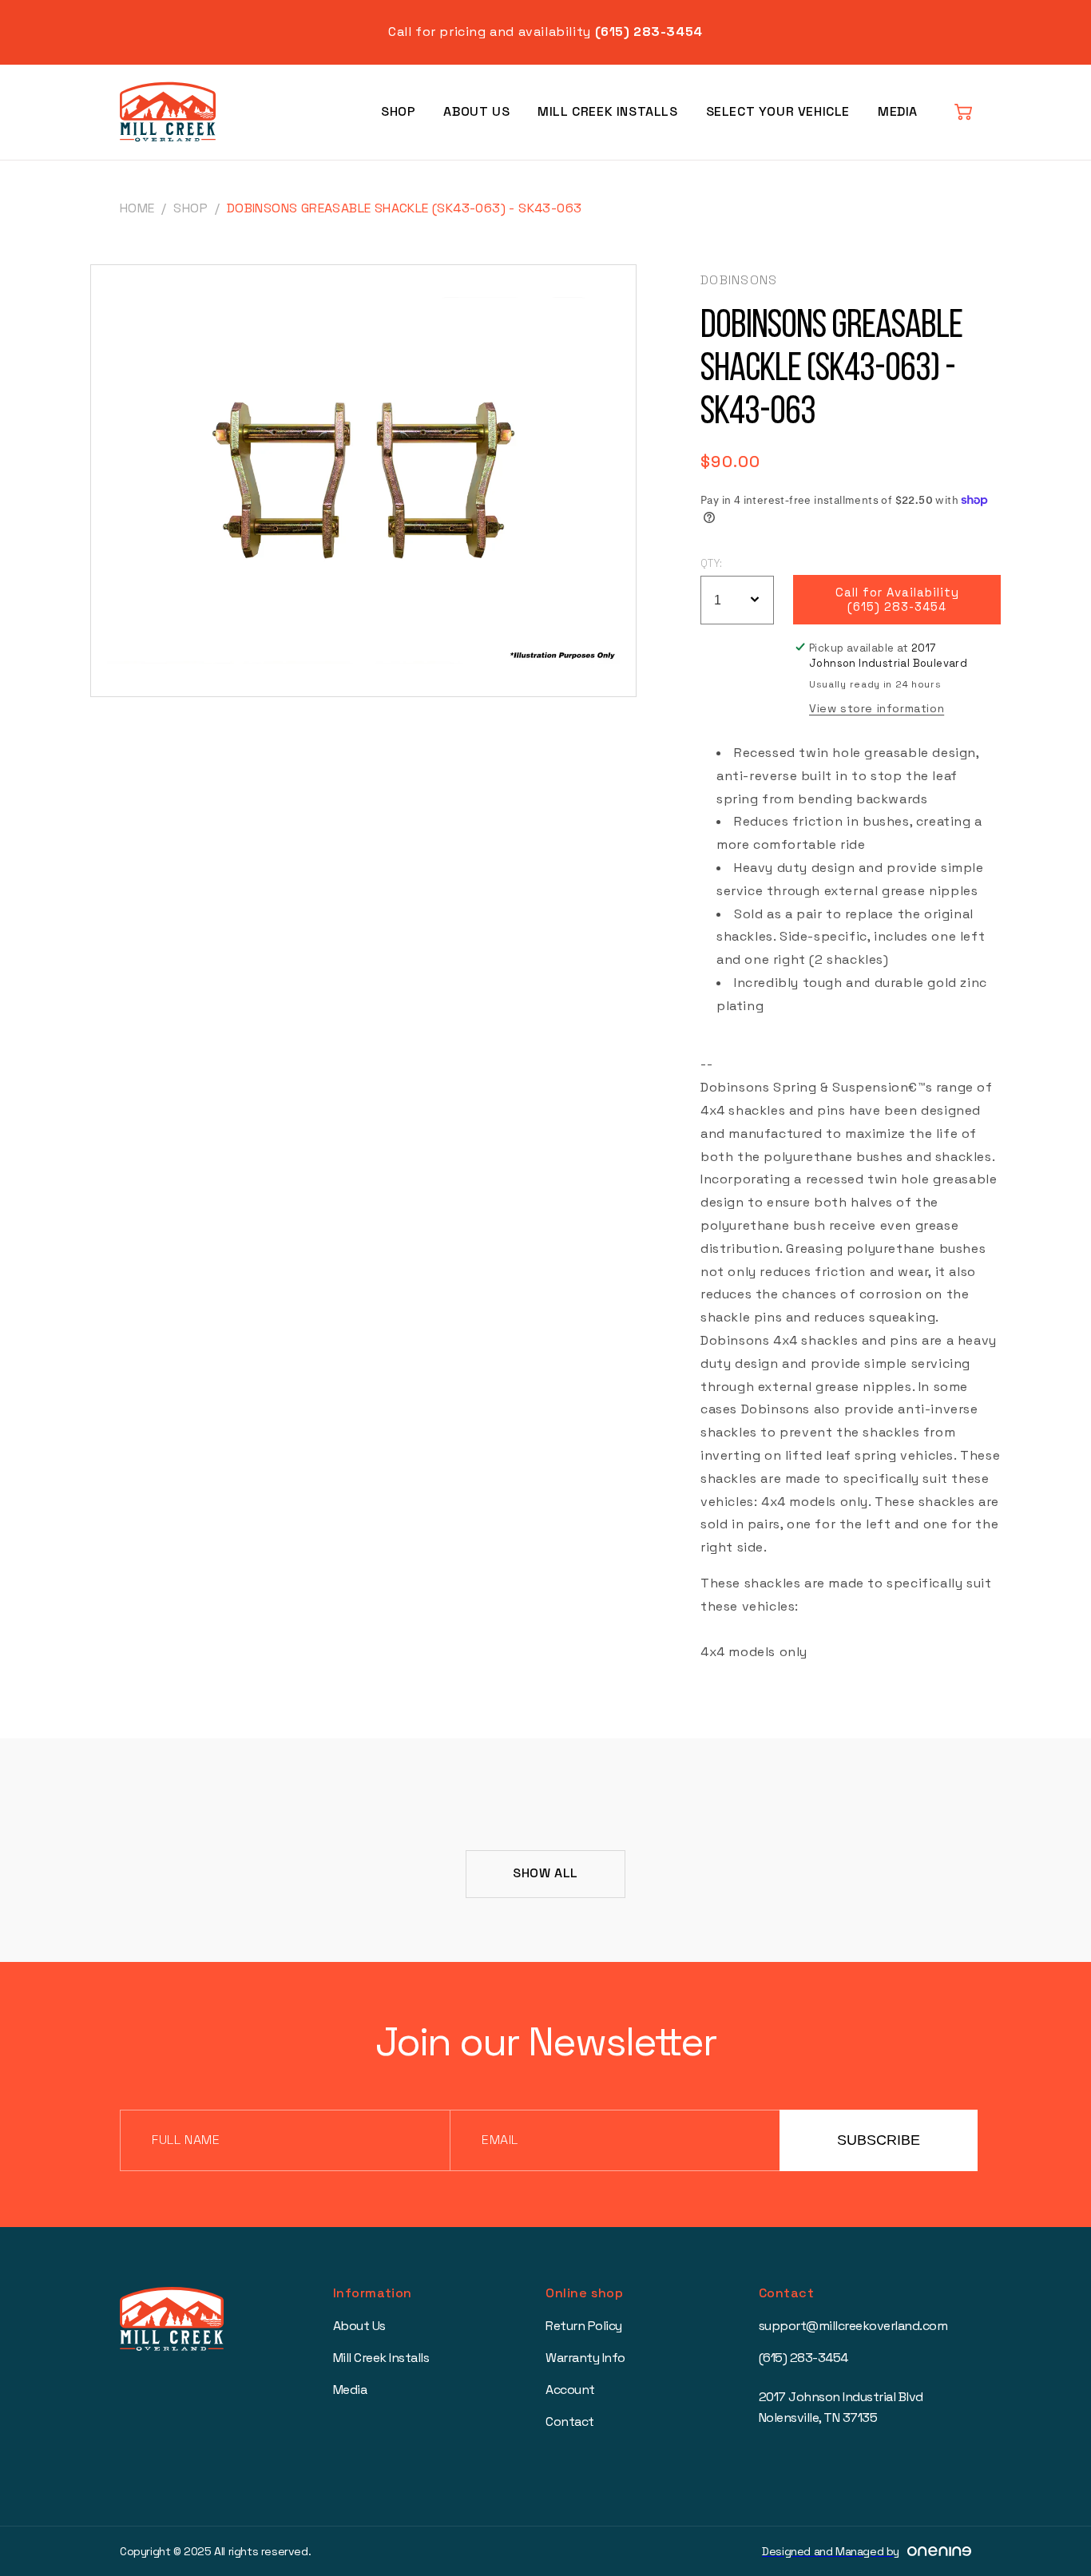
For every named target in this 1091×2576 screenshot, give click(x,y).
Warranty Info (585, 2358)
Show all (545, 1873)
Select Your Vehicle (778, 111)
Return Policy (584, 2326)
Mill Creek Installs (607, 111)
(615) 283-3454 (803, 2358)
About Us (476, 111)
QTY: (712, 563)
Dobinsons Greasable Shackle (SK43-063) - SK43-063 (405, 208)
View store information (877, 708)
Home (137, 208)
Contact (570, 2421)
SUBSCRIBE (879, 2140)
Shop (398, 111)
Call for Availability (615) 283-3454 (897, 599)
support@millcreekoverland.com (853, 2326)
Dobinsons (739, 280)
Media (898, 111)
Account (570, 2390)
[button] (963, 112)
